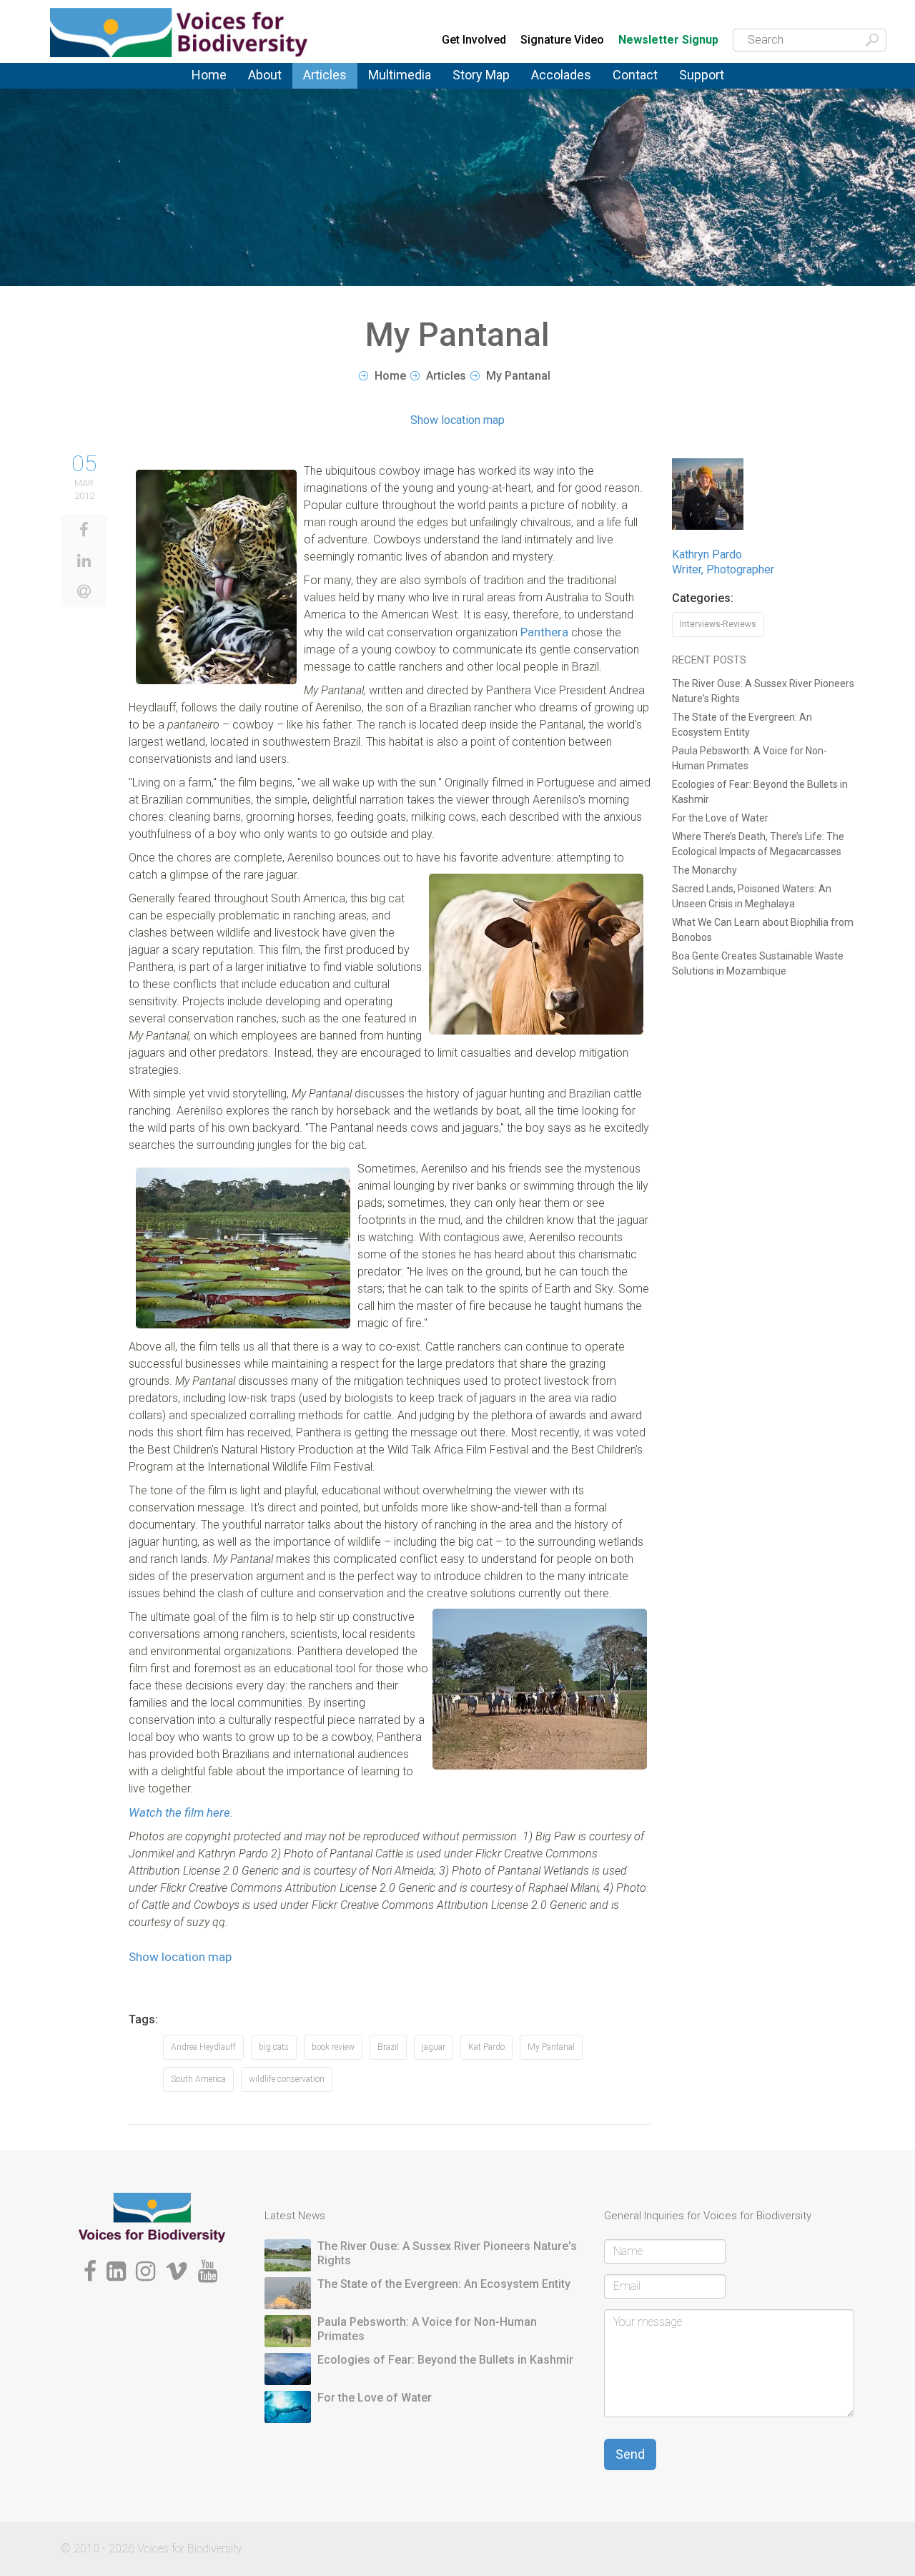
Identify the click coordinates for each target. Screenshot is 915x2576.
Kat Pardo (486, 2047)
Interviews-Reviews (718, 624)
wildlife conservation (287, 2079)
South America (198, 2079)
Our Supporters (717, 86)
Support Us (707, 84)
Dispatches (331, 90)
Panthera (544, 632)
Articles (325, 75)
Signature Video (562, 40)
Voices (319, 86)
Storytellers (276, 90)
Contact (635, 75)
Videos (385, 88)
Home (209, 75)
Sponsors (703, 88)
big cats (274, 2047)
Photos (385, 84)
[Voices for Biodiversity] (152, 2217)
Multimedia (400, 75)
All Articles (329, 84)
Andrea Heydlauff (203, 2047)
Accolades (561, 75)
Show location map (457, 420)
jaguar (434, 2047)
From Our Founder (269, 93)
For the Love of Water (720, 818)
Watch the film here (179, 1812)
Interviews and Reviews (339, 92)
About (265, 75)
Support (702, 75)
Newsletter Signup (668, 40)
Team (261, 88)
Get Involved (474, 40)
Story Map (481, 75)
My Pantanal (551, 2047)
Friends (265, 91)
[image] (216, 577)
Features (325, 88)
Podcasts (392, 86)
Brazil (388, 2047)
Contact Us (640, 84)
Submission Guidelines (287, 95)
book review (333, 2047)
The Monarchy (704, 870)
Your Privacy (643, 86)
